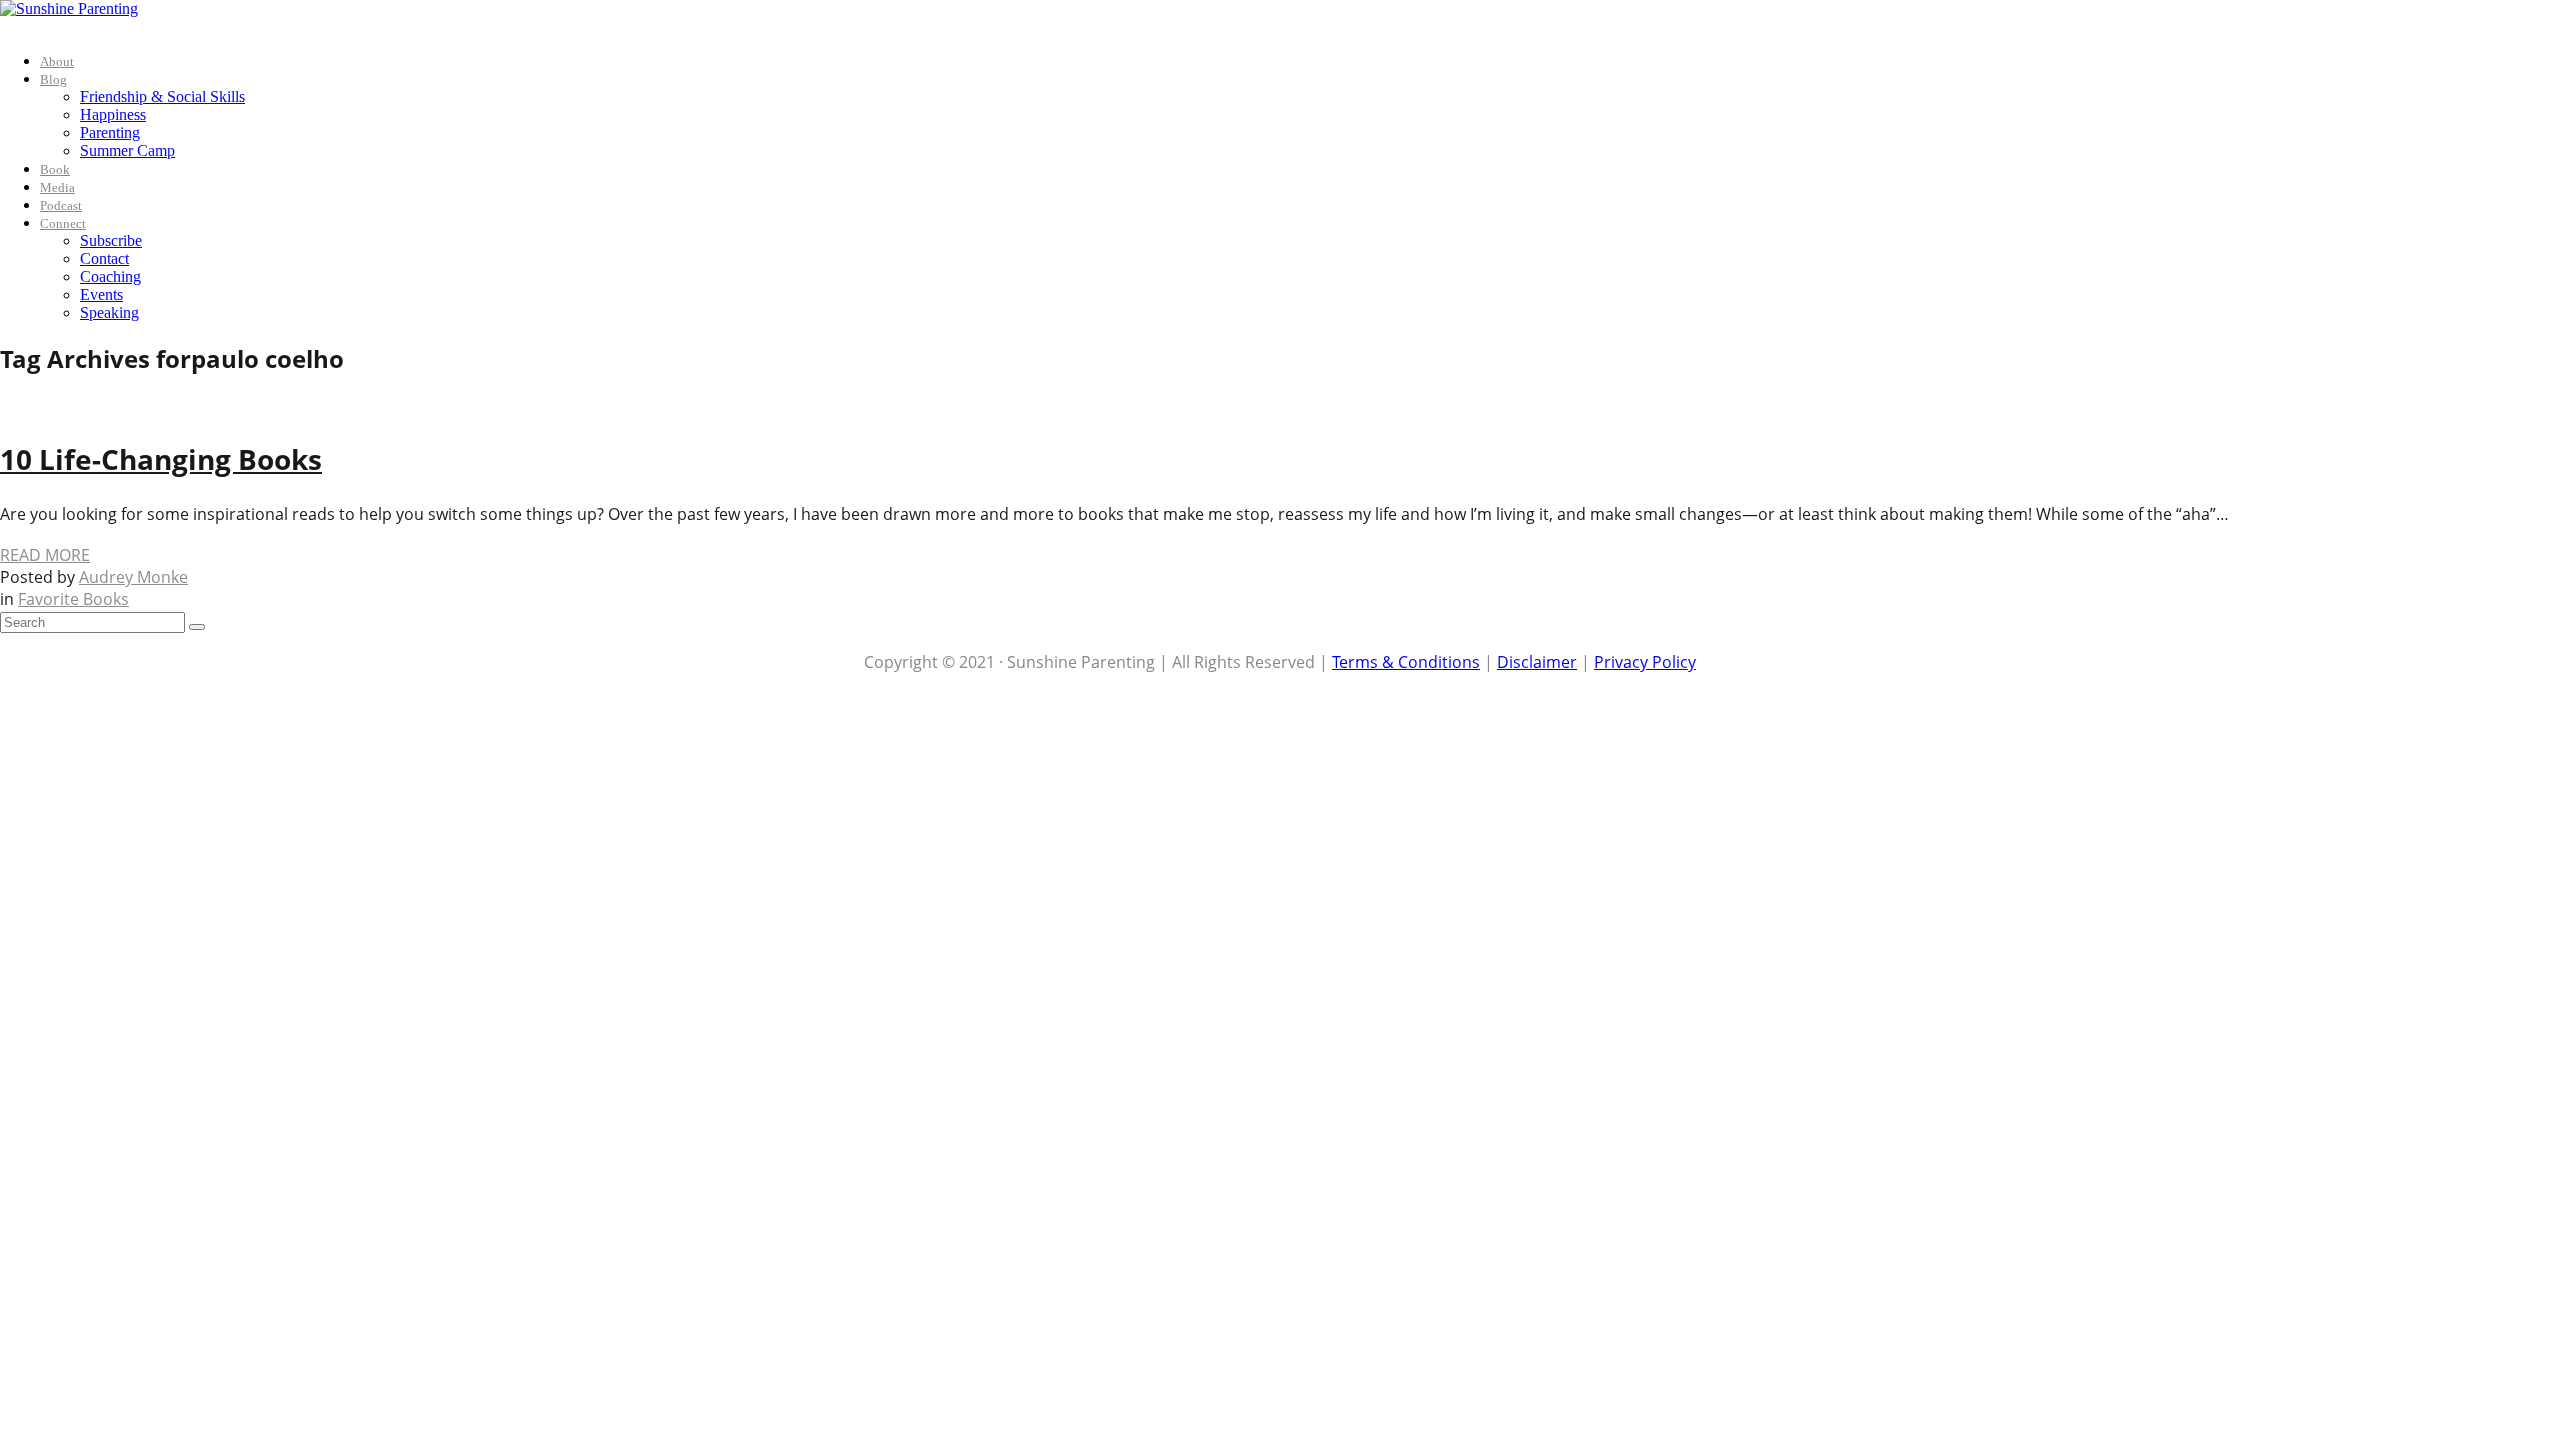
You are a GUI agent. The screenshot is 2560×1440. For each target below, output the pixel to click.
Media (57, 187)
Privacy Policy (1645, 662)
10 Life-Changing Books (161, 459)
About (57, 61)
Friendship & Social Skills (162, 96)
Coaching (110, 276)
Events (101, 294)
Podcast (61, 205)
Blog (53, 79)
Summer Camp (127, 150)
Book (55, 169)
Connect (63, 223)
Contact (104, 258)
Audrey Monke (133, 577)
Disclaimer (1537, 662)
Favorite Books (73, 599)
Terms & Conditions (1406, 662)
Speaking (109, 312)
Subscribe (111, 240)
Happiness (113, 114)
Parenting (110, 132)
